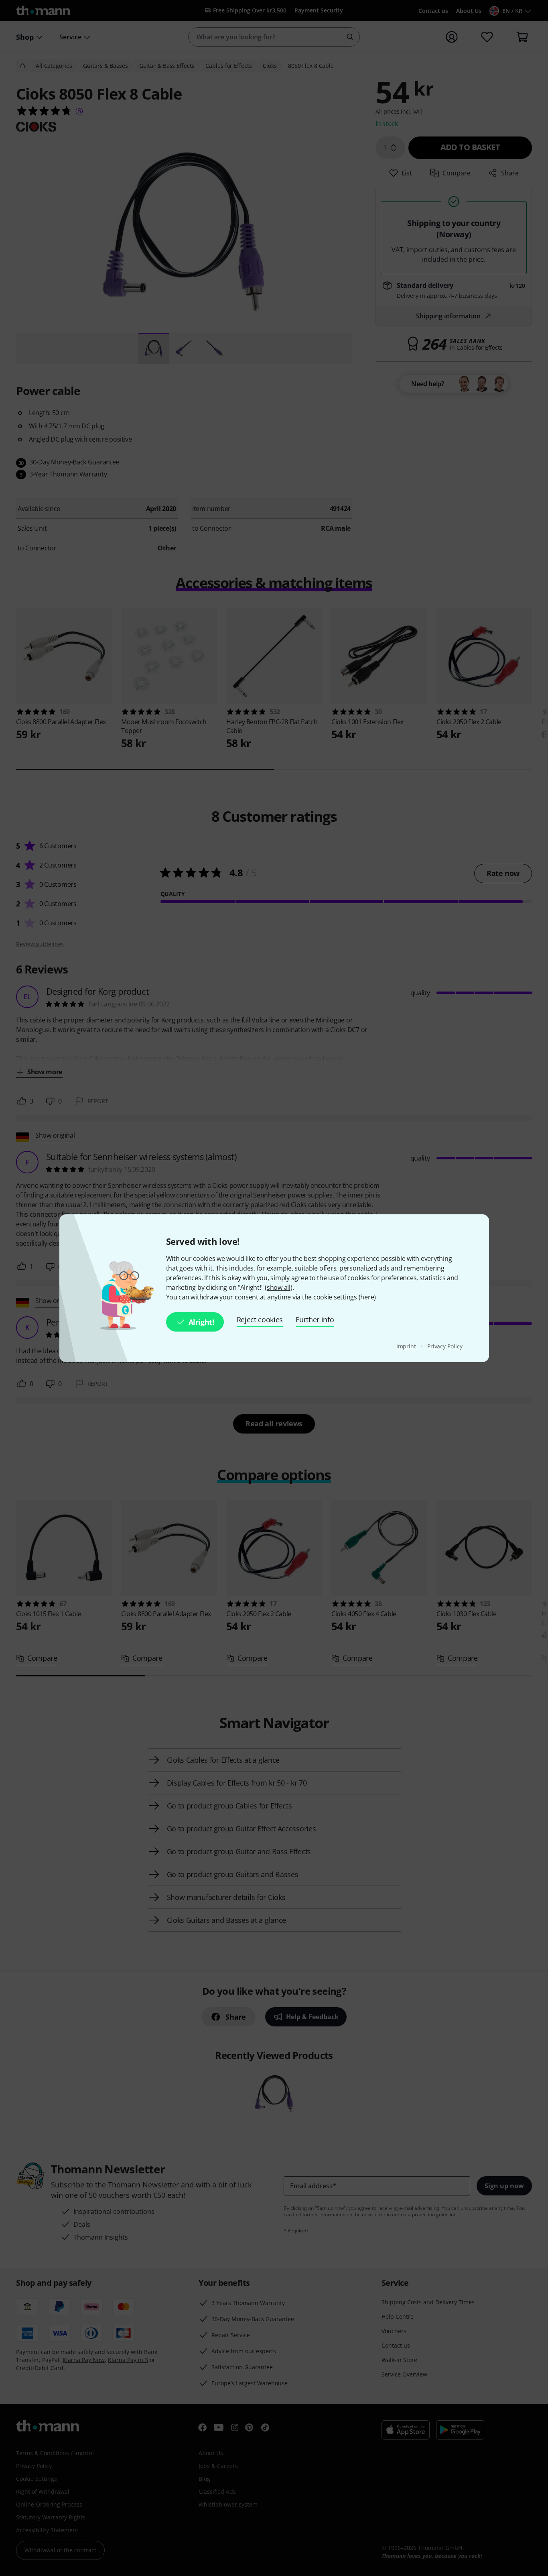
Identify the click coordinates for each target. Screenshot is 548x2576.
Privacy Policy (445, 1346)
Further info (315, 1320)
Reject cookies (260, 1320)
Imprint (407, 1346)
